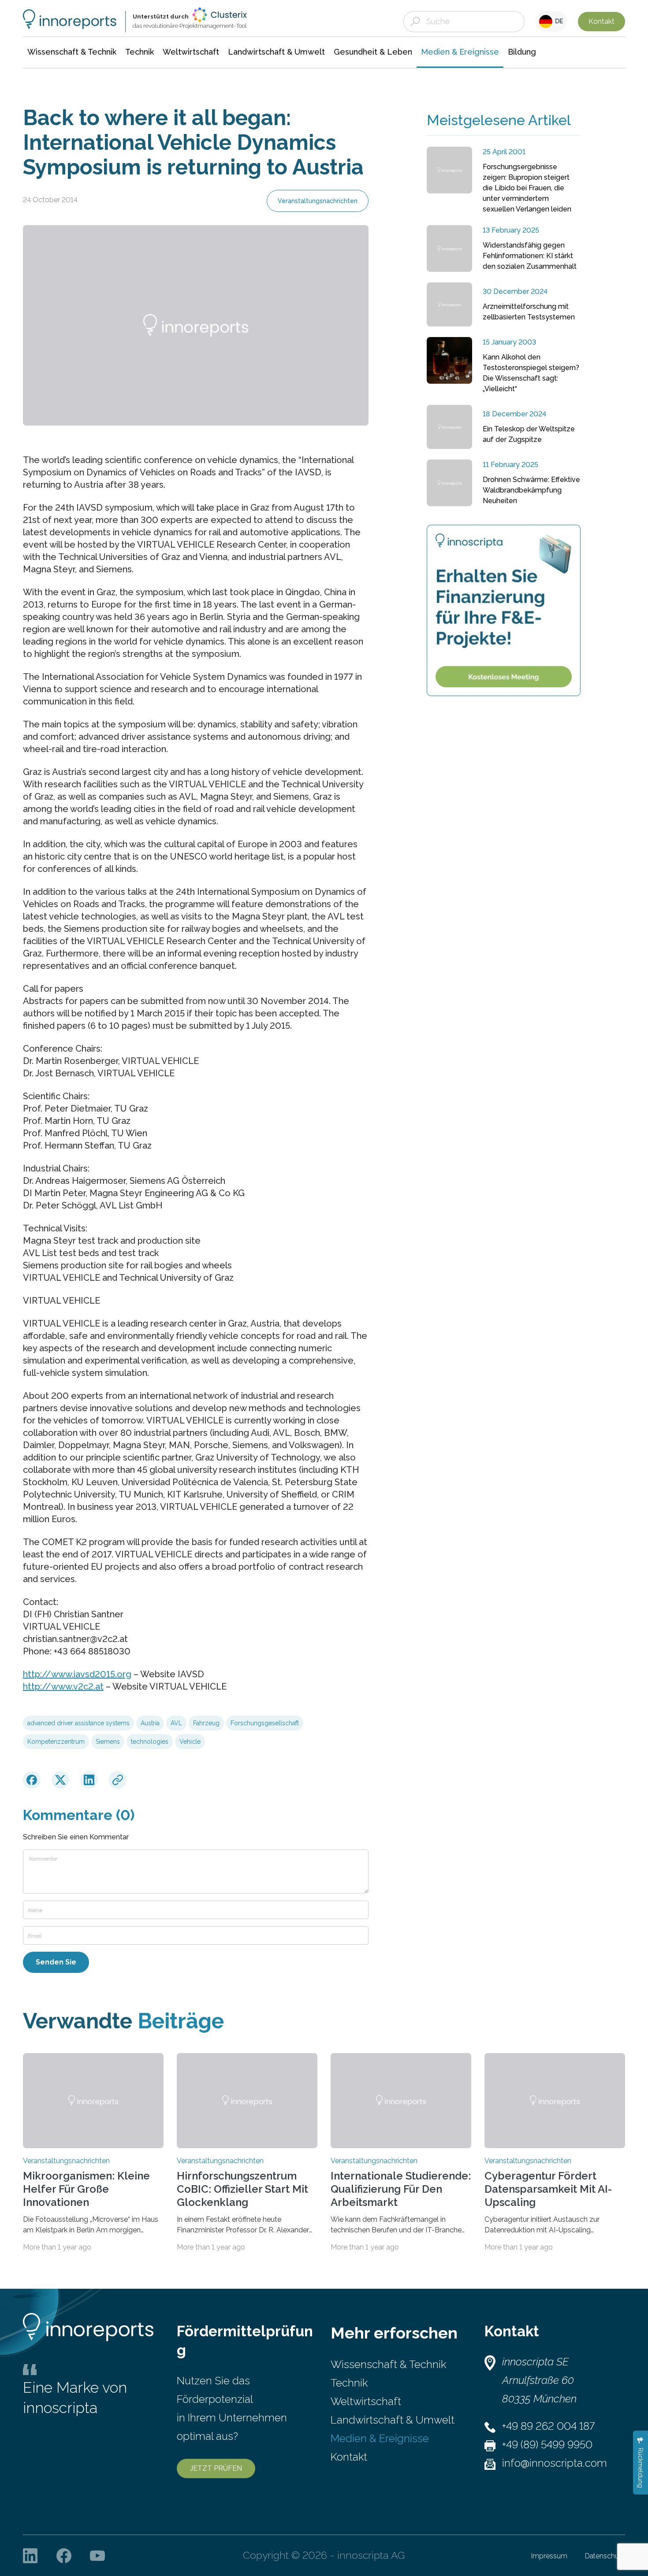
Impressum (549, 2556)
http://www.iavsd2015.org (77, 1674)
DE (558, 21)
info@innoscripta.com (555, 2463)
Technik (349, 2383)
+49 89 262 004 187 (548, 2426)
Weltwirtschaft (366, 2401)
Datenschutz (605, 2556)
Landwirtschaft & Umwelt (393, 2420)
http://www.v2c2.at (63, 1686)
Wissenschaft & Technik (388, 2364)
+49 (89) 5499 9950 (547, 2444)
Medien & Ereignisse (380, 2438)
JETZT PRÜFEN (216, 2468)
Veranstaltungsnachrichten (318, 201)
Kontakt (601, 21)
